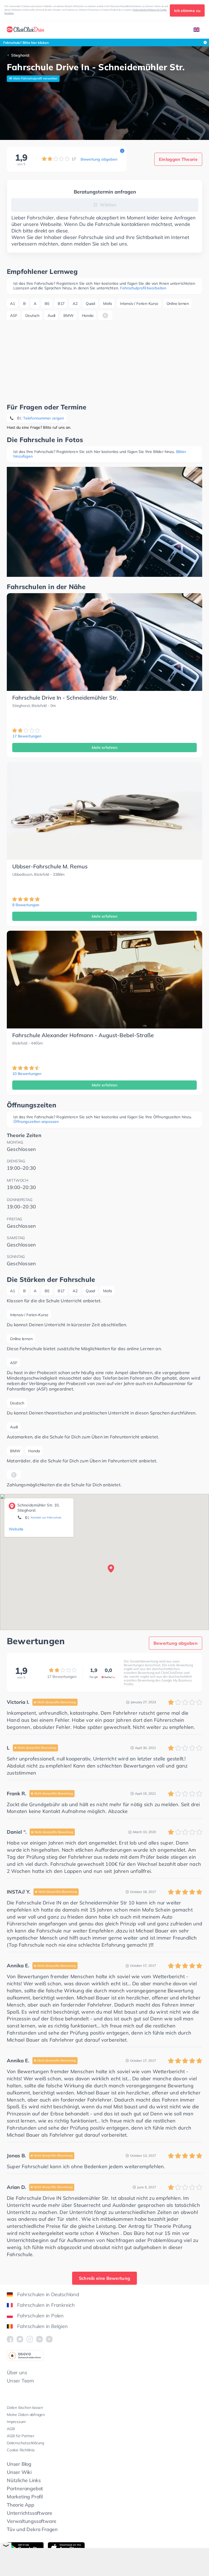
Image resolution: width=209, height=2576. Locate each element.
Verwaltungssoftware (32, 2521)
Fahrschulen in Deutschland (48, 2294)
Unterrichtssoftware (30, 2513)
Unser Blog (19, 2464)
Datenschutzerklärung (25, 2443)
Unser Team (20, 2381)
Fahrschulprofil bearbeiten (143, 288)
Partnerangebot (25, 2488)
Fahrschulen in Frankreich (46, 2305)
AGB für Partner (21, 2436)
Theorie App (21, 2505)
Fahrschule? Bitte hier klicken (26, 43)
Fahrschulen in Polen (40, 2316)
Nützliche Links (24, 2480)
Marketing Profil (25, 2497)
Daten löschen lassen (25, 2407)
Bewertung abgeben (99, 159)
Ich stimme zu (187, 11)
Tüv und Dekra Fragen (32, 2529)
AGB (11, 2429)
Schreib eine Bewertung (105, 2278)
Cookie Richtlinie (21, 2450)
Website (16, 1529)
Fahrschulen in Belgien (42, 2326)
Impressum (16, 2422)
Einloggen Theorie (178, 159)
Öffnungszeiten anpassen (36, 1122)
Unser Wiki (19, 2472)
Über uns (17, 2373)
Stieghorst (20, 55)
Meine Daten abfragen (26, 2415)
